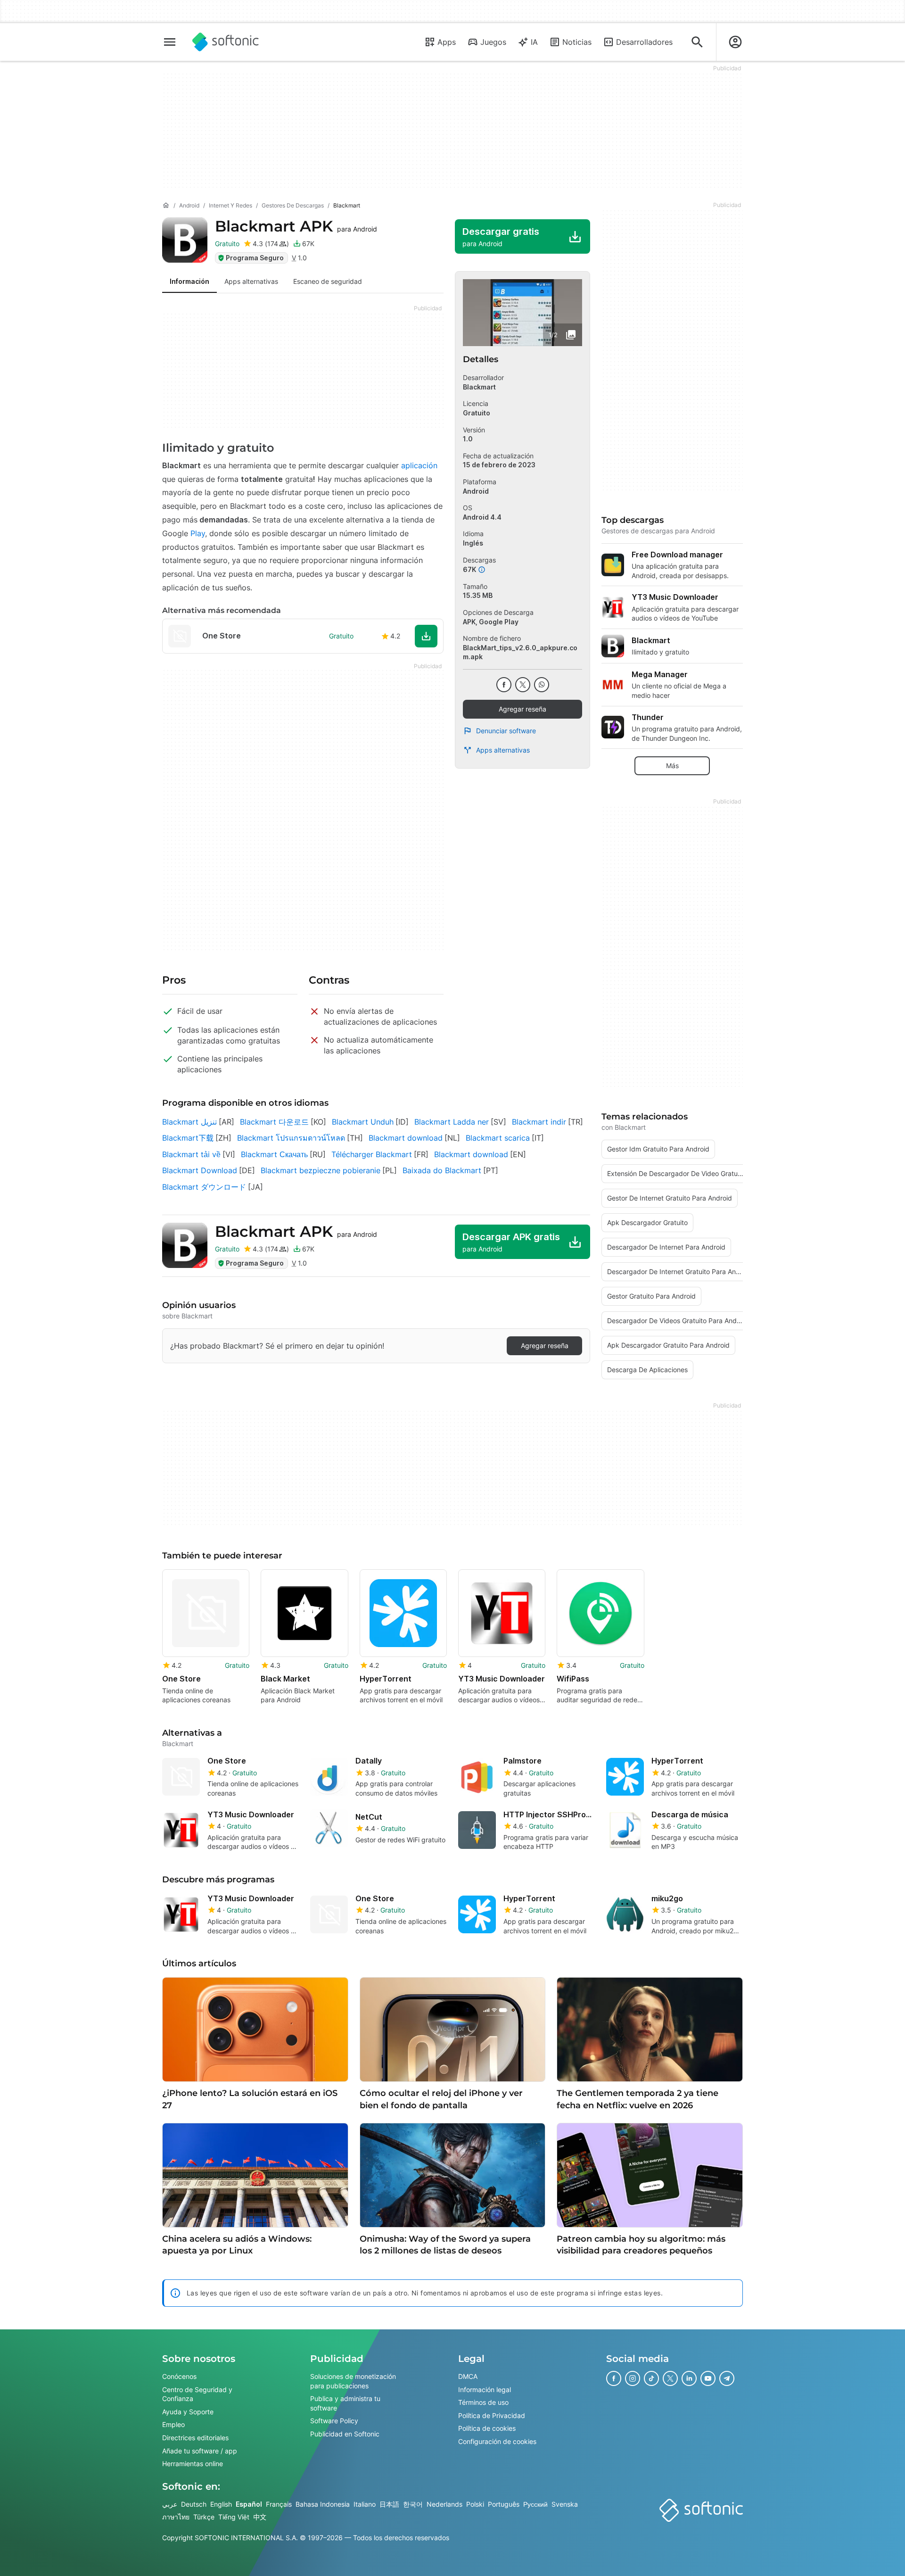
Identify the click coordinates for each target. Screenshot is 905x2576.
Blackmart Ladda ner (452, 1122)
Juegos (493, 42)
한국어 (413, 2504)
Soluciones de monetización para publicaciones (353, 2381)
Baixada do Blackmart (442, 1170)
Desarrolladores (644, 42)
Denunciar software (506, 731)
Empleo (173, 2424)
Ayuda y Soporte (188, 2412)
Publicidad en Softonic (345, 2434)
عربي (170, 2504)
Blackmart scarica (498, 1138)
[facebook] (504, 685)
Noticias (577, 42)
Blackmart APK (296, 226)
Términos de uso (483, 2402)
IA (534, 42)
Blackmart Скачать (274, 1154)
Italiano (365, 2504)
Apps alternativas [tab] (251, 281)
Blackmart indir (539, 1122)
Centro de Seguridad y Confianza (197, 2394)
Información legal (485, 2390)
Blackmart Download (200, 1170)
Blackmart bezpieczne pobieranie (321, 1170)
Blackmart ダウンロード (204, 1187)
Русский (535, 2504)
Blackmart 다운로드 (274, 1122)
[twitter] (523, 685)
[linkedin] (689, 2378)
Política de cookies (487, 2428)
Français (279, 2504)
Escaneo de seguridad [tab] (328, 281)
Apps (447, 42)
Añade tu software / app (200, 2451)
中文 (260, 2517)
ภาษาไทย (176, 2517)
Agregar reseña (522, 709)
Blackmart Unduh (363, 1122)
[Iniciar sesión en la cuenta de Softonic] (735, 42)
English (221, 2504)
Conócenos (179, 2376)
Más (672, 766)
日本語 (389, 2504)
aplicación (419, 465)
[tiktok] (651, 2378)
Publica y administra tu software (345, 2403)
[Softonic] (226, 42)
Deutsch (194, 2504)
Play (198, 533)
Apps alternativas (503, 750)
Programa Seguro (255, 258)
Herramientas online (193, 2464)
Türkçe (204, 2517)
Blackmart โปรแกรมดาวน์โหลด (291, 1138)
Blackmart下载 (188, 1138)
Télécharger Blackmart (372, 1154)
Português (504, 2504)
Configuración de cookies (497, 2441)
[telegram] (727, 2378)
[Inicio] (166, 206)
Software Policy (334, 2421)
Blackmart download (406, 1138)
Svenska (565, 2504)
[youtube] (708, 2378)
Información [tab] (189, 281)
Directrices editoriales (195, 2438)
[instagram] (633, 2378)
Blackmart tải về (191, 1154)
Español (249, 2504)
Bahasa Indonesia (323, 2504)
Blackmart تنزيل (189, 1122)
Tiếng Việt (234, 2517)
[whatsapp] (542, 685)
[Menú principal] (170, 42)
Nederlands (444, 2504)
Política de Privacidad (492, 2415)
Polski (475, 2504)
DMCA (468, 2376)
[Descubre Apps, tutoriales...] (697, 42)
